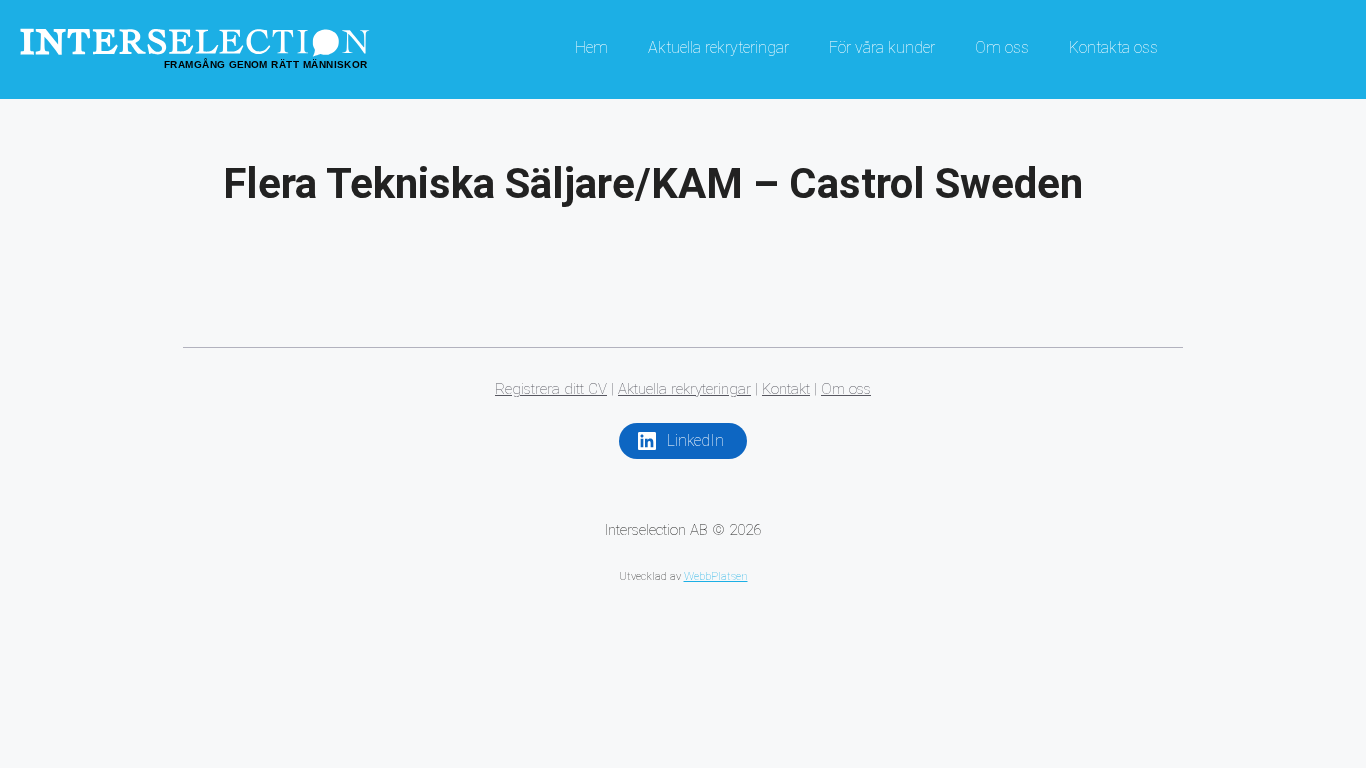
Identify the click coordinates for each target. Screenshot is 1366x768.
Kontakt (786, 389)
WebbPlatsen (716, 576)
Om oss (1002, 47)
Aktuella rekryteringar (718, 47)
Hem (591, 47)
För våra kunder (882, 47)
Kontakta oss (1113, 47)
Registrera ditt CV (551, 389)
